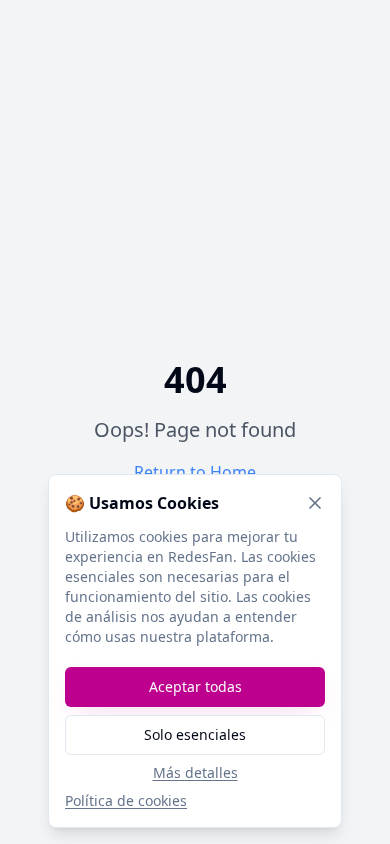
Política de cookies (126, 800)
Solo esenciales (195, 734)
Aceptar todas (195, 686)
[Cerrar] (315, 503)
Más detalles (195, 772)
